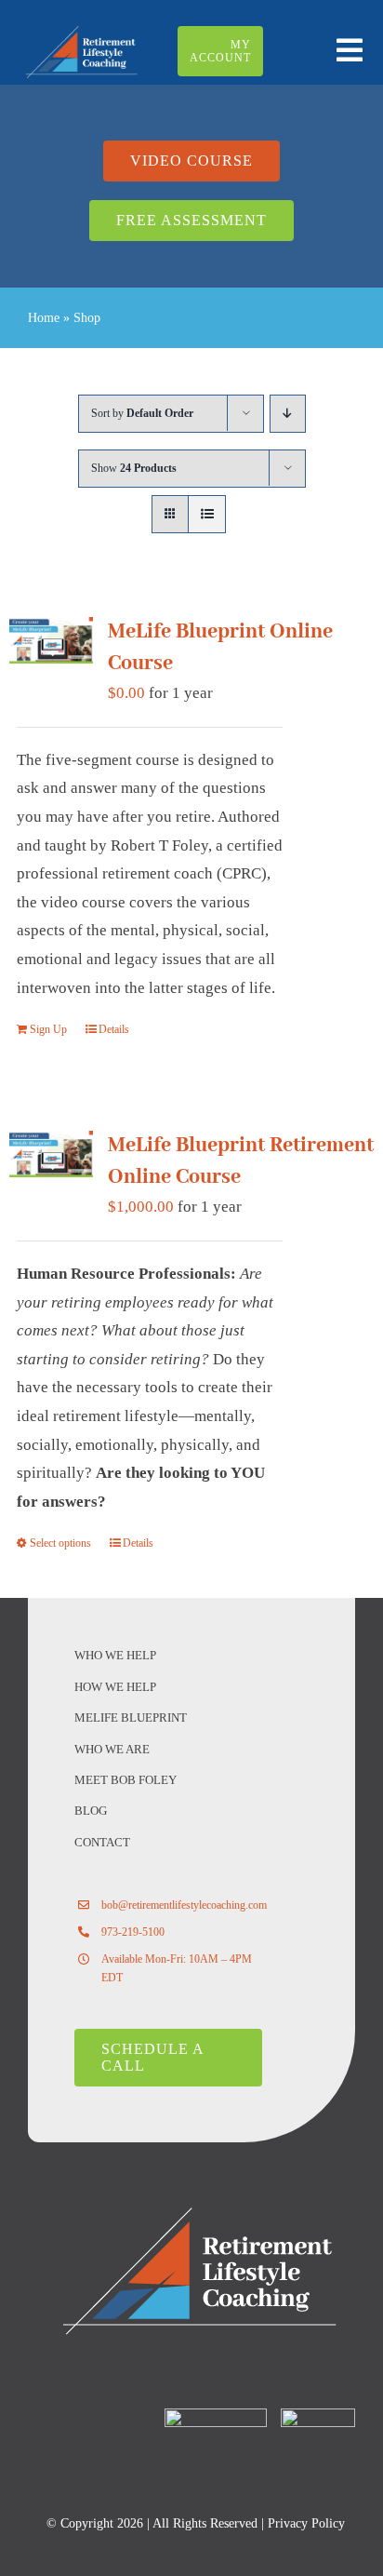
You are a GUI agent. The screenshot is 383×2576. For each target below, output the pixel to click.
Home (44, 318)
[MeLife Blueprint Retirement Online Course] (51, 1154)
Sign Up (48, 1029)
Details (114, 1029)
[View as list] (207, 514)
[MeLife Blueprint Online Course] (51, 640)
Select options (60, 1543)
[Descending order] (288, 414)
